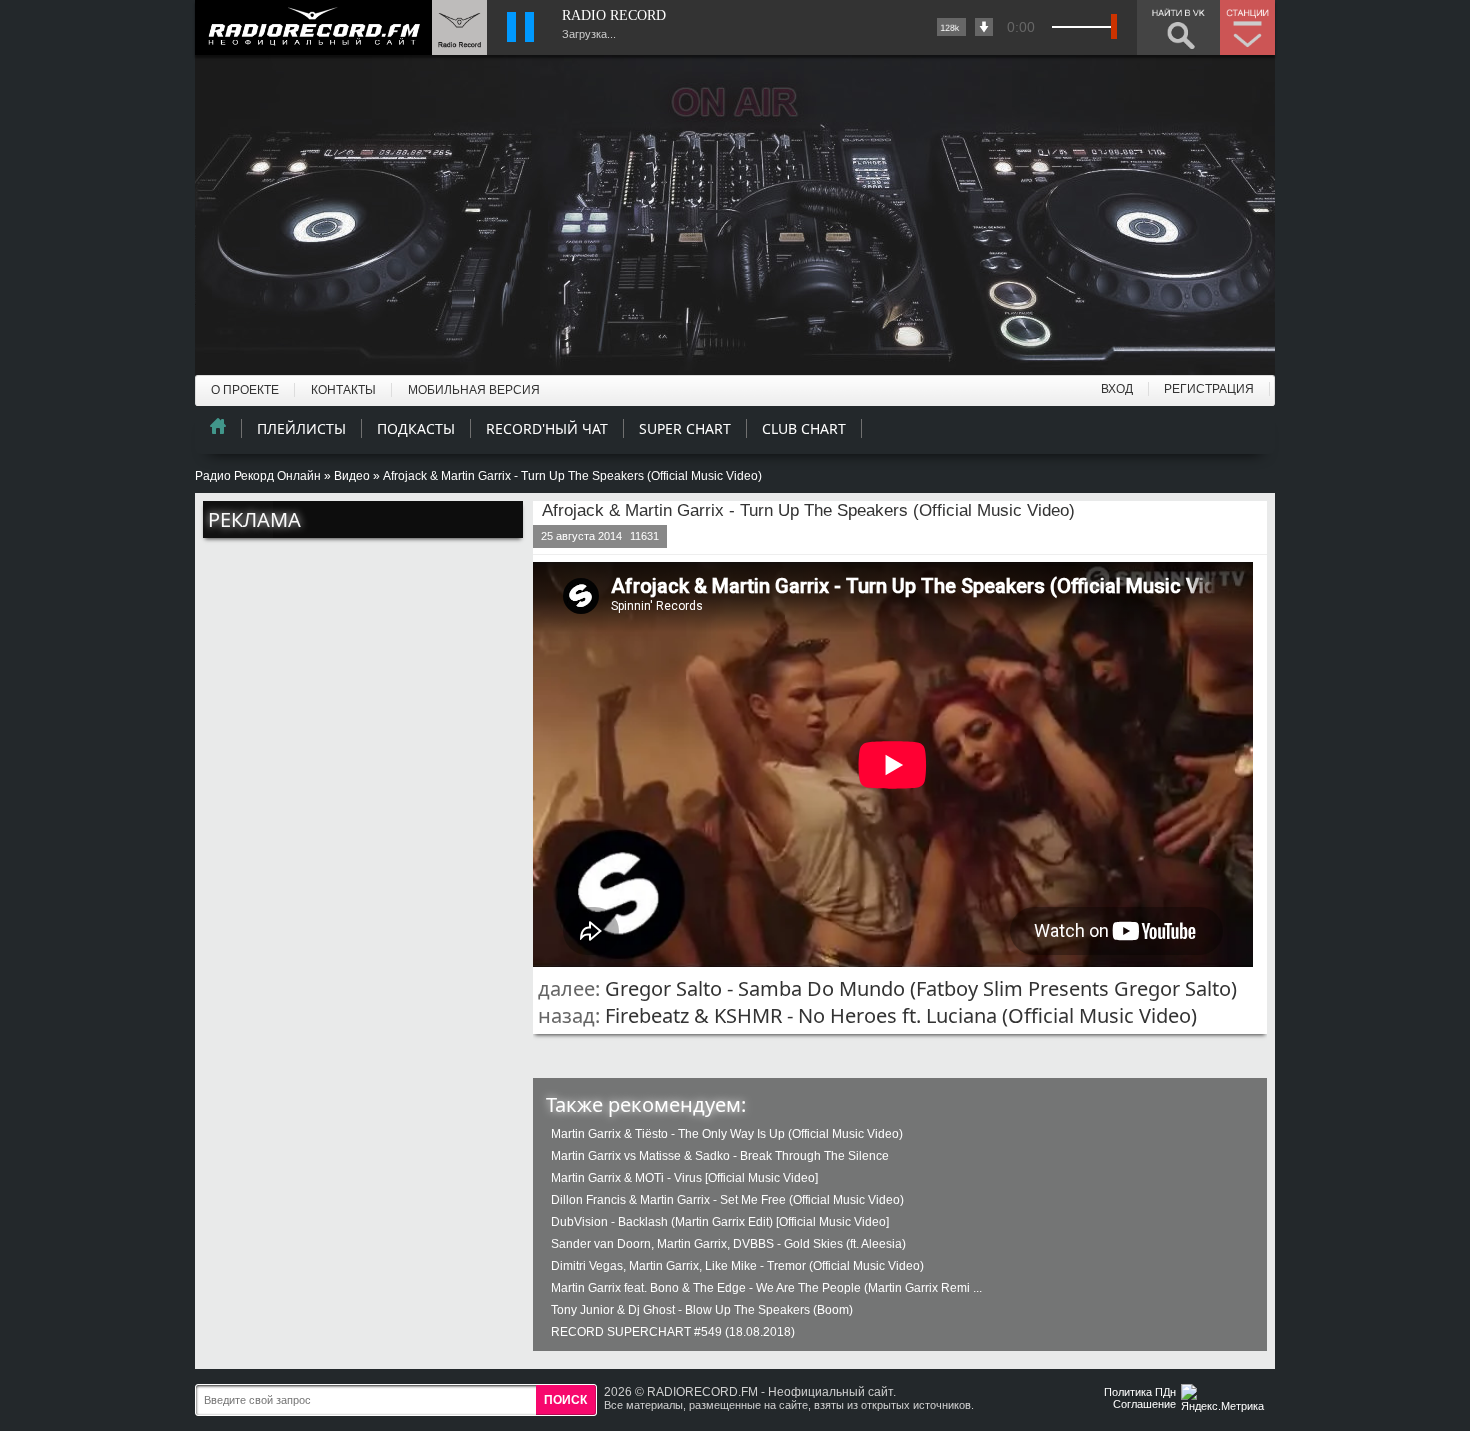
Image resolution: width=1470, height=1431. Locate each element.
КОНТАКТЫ (343, 390)
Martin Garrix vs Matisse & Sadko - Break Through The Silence (720, 1156)
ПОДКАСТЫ (416, 428)
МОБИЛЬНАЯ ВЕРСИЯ (474, 390)
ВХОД (1117, 389)
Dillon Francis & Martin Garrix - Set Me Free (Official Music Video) (727, 1200)
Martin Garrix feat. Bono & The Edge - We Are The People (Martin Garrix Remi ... (766, 1288)
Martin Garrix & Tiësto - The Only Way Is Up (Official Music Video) (727, 1134)
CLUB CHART (804, 428)
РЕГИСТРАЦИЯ (1209, 389)
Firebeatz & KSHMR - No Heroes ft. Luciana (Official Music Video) (901, 1015)
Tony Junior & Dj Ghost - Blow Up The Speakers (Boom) (702, 1310)
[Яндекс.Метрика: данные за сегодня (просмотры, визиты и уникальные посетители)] (1225, 1399)
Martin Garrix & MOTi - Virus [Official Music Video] (684, 1178)
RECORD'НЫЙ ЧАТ (547, 428)
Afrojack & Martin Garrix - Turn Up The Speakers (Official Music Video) (808, 510)
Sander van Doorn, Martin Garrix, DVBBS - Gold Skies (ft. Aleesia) (728, 1244)
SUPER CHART (685, 428)
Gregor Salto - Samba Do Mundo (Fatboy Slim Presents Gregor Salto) (921, 988)
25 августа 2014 (581, 536)
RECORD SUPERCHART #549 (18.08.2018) (673, 1332)
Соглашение (1144, 1404)
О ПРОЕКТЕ (245, 390)
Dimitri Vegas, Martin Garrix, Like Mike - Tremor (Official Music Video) (737, 1266)
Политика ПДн (1140, 1392)
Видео (352, 476)
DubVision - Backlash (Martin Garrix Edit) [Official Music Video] (720, 1222)
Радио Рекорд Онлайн (258, 476)
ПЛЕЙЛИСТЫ (301, 428)
